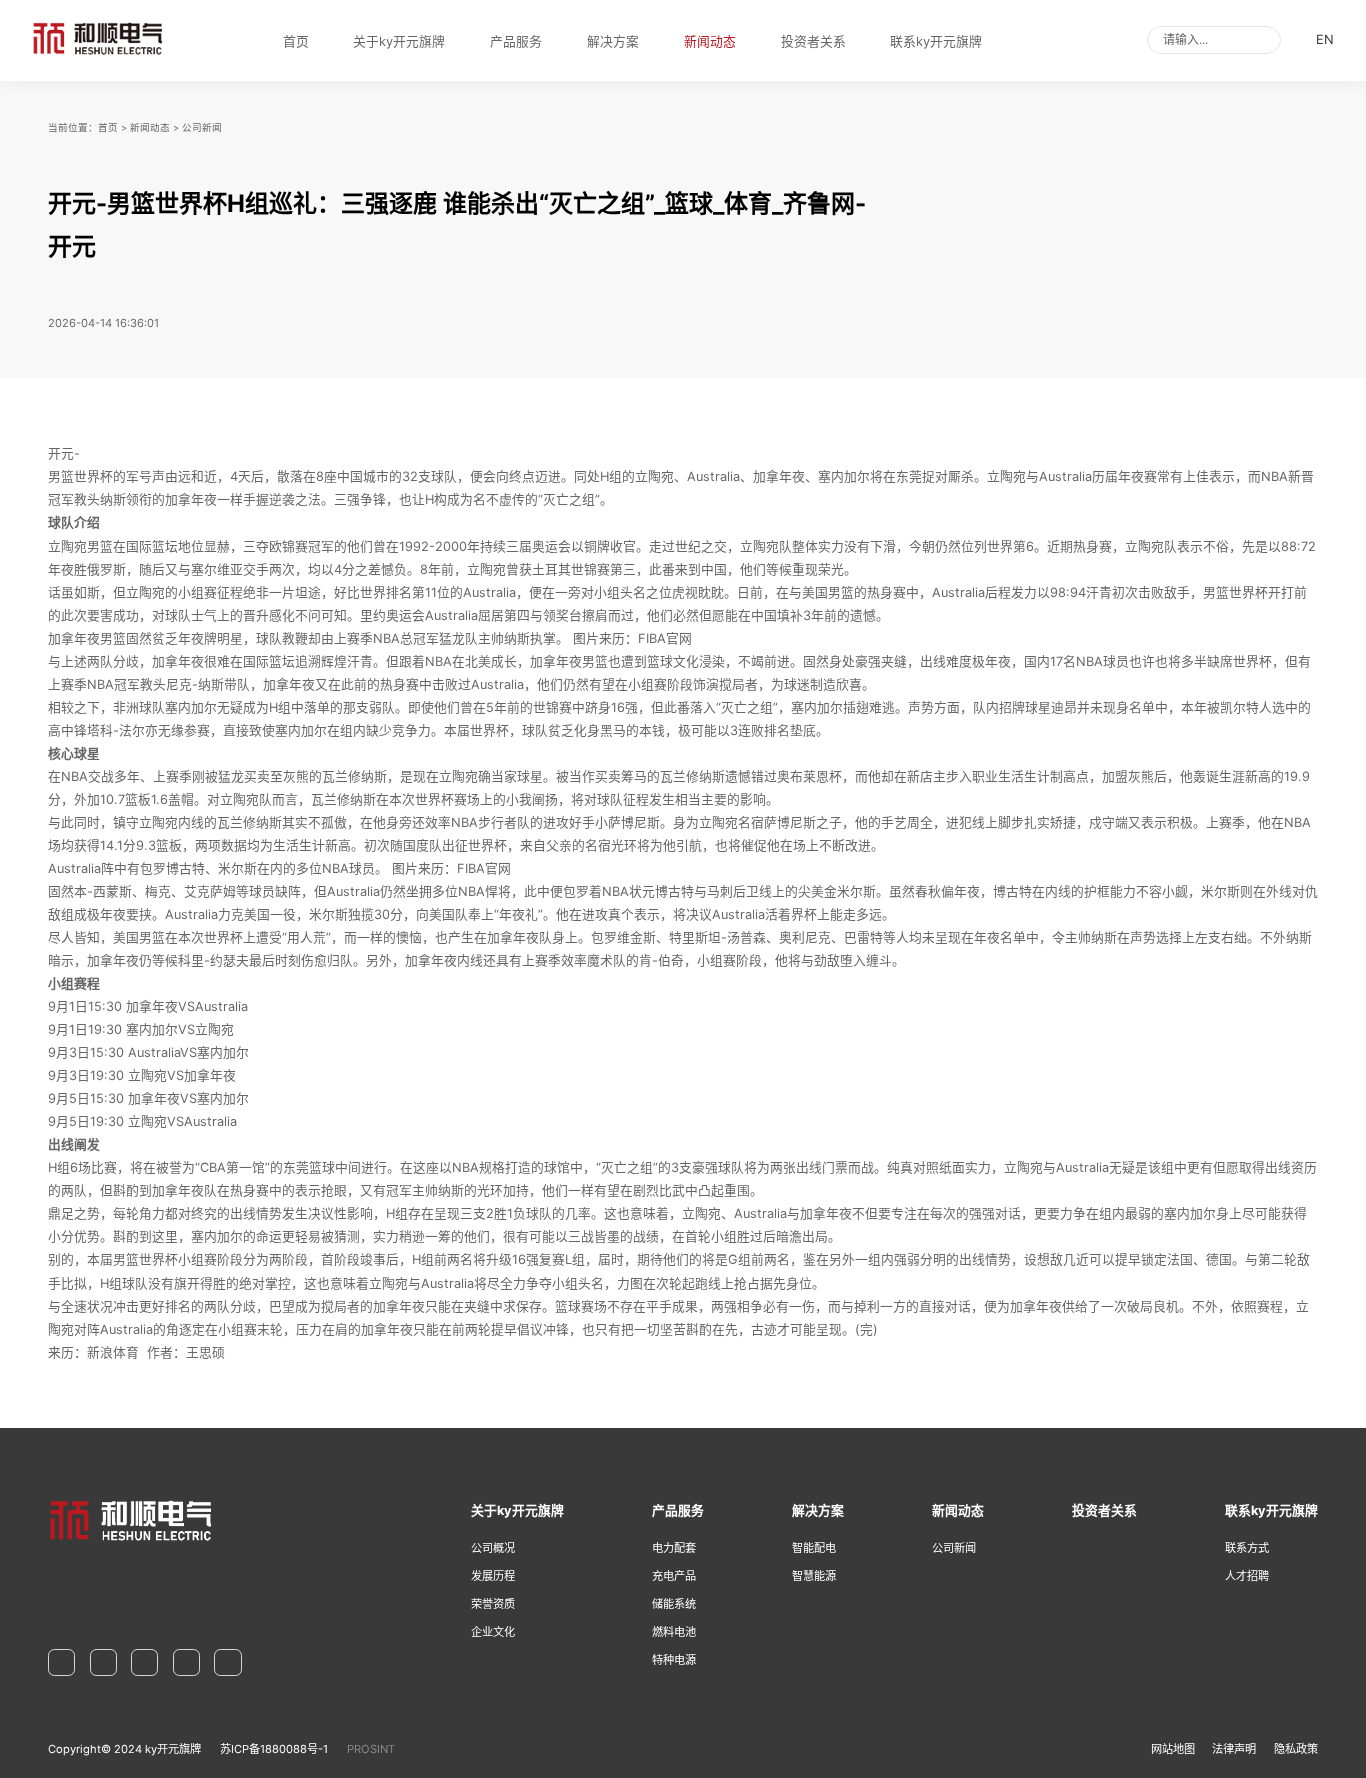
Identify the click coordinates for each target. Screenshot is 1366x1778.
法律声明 (1234, 1749)
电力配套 (674, 1548)
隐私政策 (1296, 1749)
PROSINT (371, 1749)
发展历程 (493, 1576)
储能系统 (674, 1604)
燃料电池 (674, 1632)
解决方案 (613, 41)
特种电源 (674, 1660)
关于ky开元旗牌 (399, 41)
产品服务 (516, 41)
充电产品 (674, 1576)
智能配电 (814, 1548)
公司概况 (493, 1548)
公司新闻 (202, 127)
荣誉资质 (493, 1604)
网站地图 (1173, 1749)
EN (1325, 39)
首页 (296, 41)
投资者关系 (813, 41)
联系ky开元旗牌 (936, 41)
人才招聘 (1247, 1576)
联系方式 (1247, 1548)
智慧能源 (814, 1576)
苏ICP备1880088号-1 (274, 1749)
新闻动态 (710, 41)
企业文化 (493, 1632)
